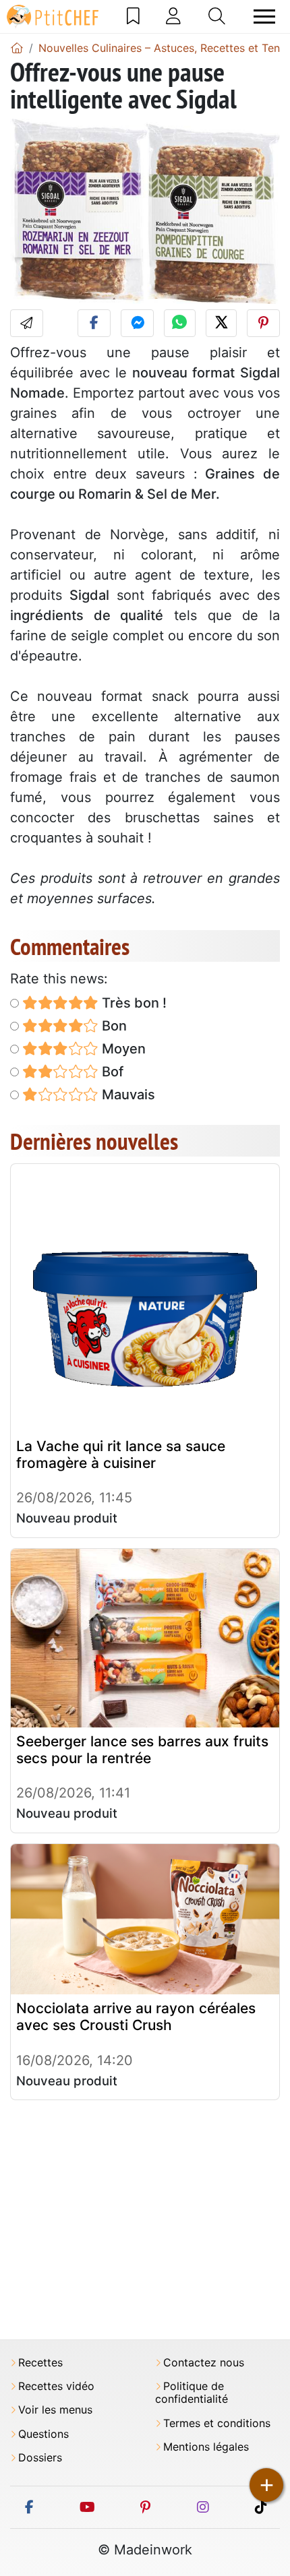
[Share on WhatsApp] (179, 323)
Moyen (122, 1049)
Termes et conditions (217, 2423)
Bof (111, 1072)
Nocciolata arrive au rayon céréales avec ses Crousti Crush (136, 2017)
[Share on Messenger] (137, 323)
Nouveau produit (67, 1518)
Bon (113, 1026)
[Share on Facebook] (94, 323)
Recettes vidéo (56, 2386)
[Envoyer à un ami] (27, 323)
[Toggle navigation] (264, 17)
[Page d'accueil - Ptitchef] (17, 48)
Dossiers (40, 2458)
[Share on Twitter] (221, 323)
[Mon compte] (173, 16)
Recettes (40, 2363)
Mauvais (127, 1095)
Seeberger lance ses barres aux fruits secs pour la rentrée (142, 1750)
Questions (43, 2434)
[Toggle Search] (217, 16)
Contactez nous (204, 2363)
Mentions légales (206, 2447)
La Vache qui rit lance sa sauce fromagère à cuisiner (121, 1454)
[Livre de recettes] (133, 16)
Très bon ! (133, 1003)
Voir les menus (55, 2410)
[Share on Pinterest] (263, 323)
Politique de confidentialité (192, 2393)
